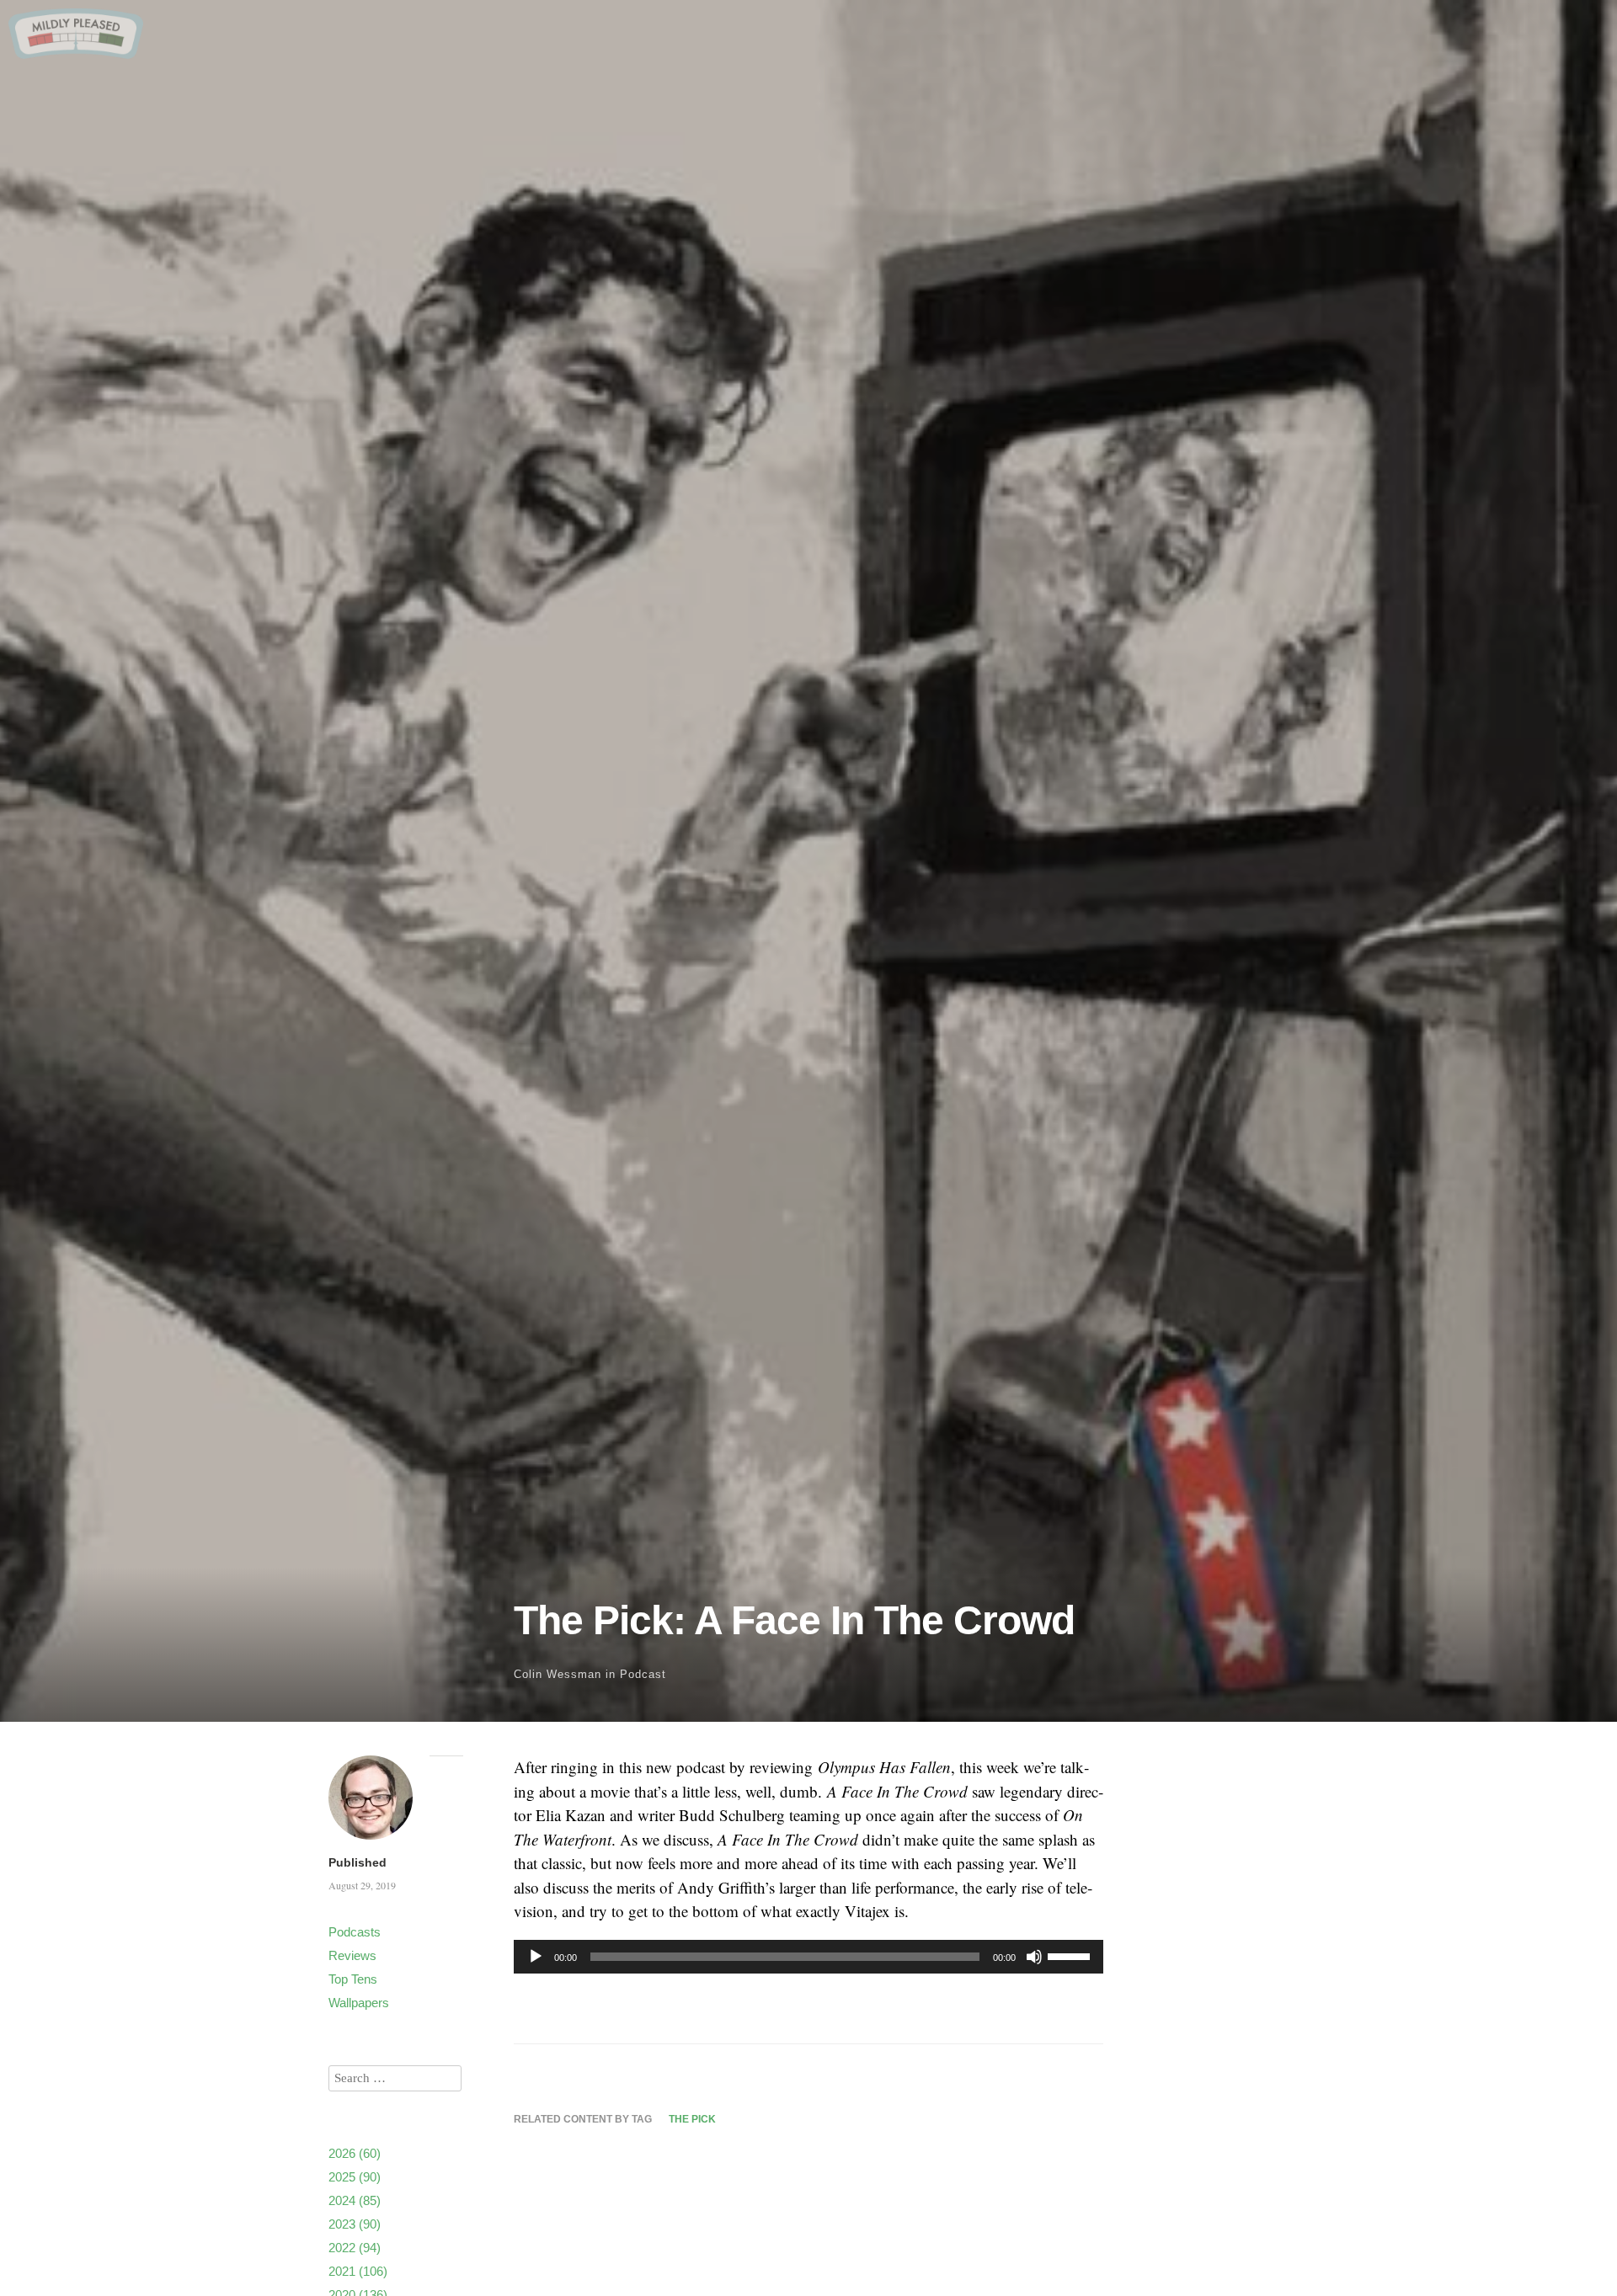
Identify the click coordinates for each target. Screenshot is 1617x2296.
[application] (808, 1957)
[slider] (1071, 1955)
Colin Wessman (558, 1674)
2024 (355, 2200)
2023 (355, 2224)
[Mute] (1034, 1957)
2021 (358, 2271)
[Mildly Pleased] (76, 53)
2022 (355, 2248)
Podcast (643, 1674)
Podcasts (355, 1932)
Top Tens (353, 1979)
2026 (355, 2153)
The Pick (692, 2119)
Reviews (352, 1955)
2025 (355, 2177)
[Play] (536, 1957)
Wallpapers (359, 2003)
